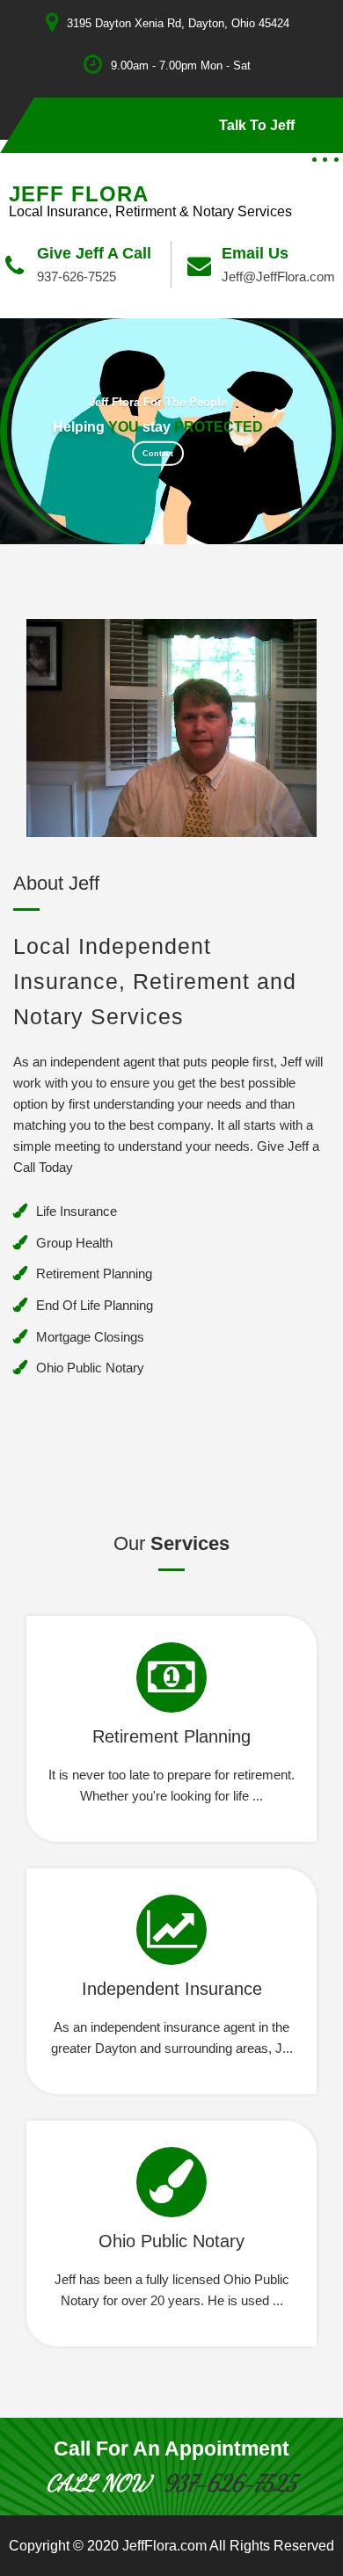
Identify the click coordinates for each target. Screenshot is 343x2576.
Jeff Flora (79, 194)
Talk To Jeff (257, 125)
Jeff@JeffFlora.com (278, 277)
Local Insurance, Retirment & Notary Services (150, 211)
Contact (158, 454)
